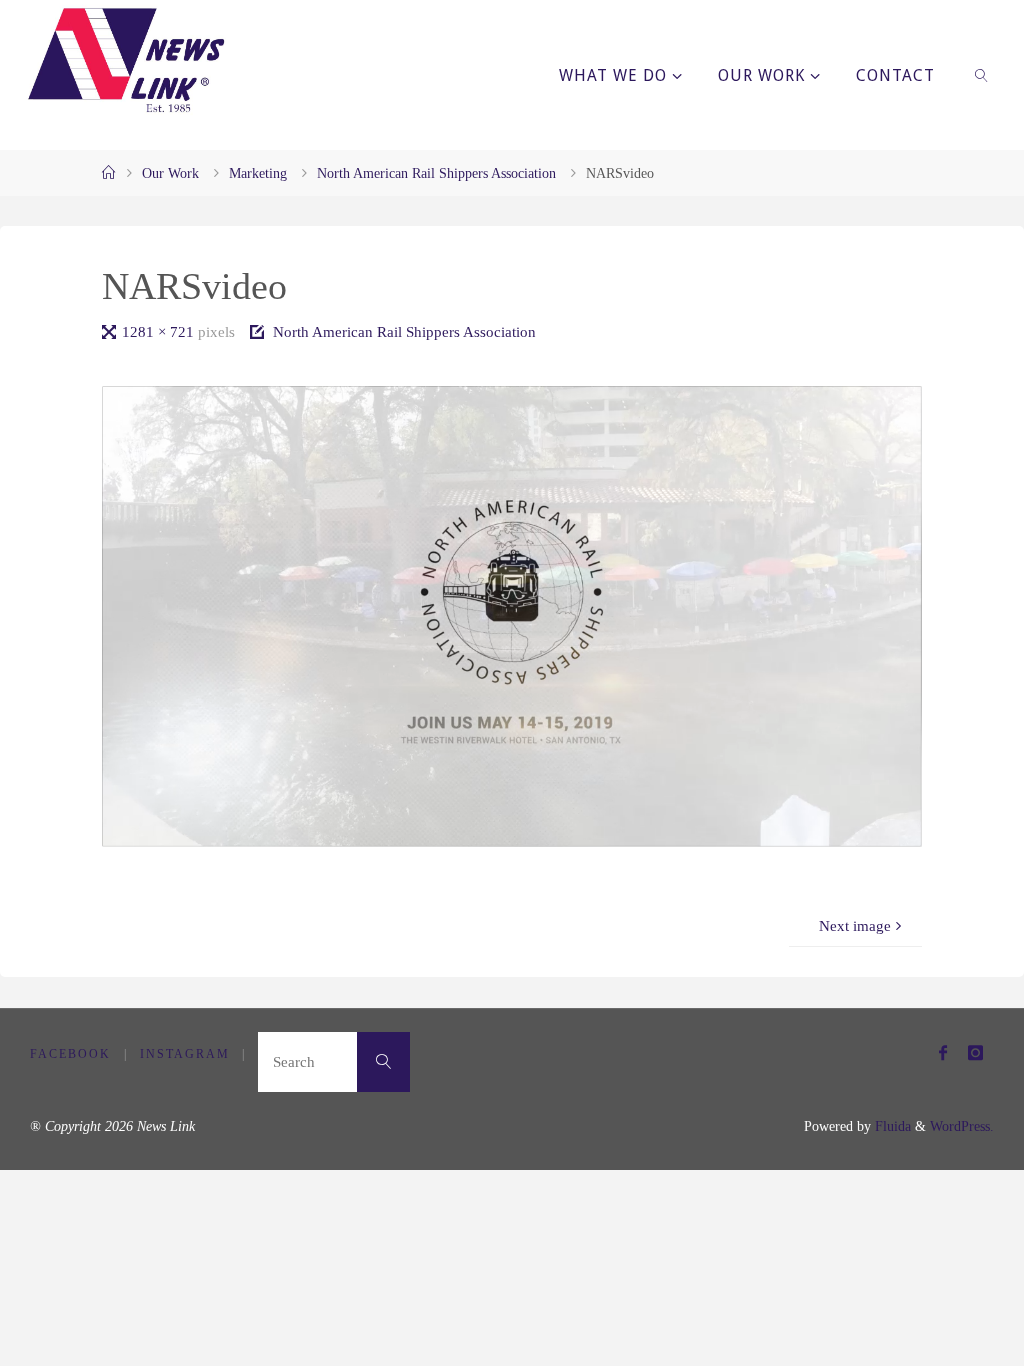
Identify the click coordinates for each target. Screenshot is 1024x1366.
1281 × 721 (160, 331)
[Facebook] (942, 1052)
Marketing (258, 173)
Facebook (70, 1054)
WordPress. (962, 1126)
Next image (855, 925)
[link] (982, 75)
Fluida (891, 1126)
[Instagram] (975, 1052)
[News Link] (125, 60)
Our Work (170, 173)
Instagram (185, 1054)
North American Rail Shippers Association (436, 173)
